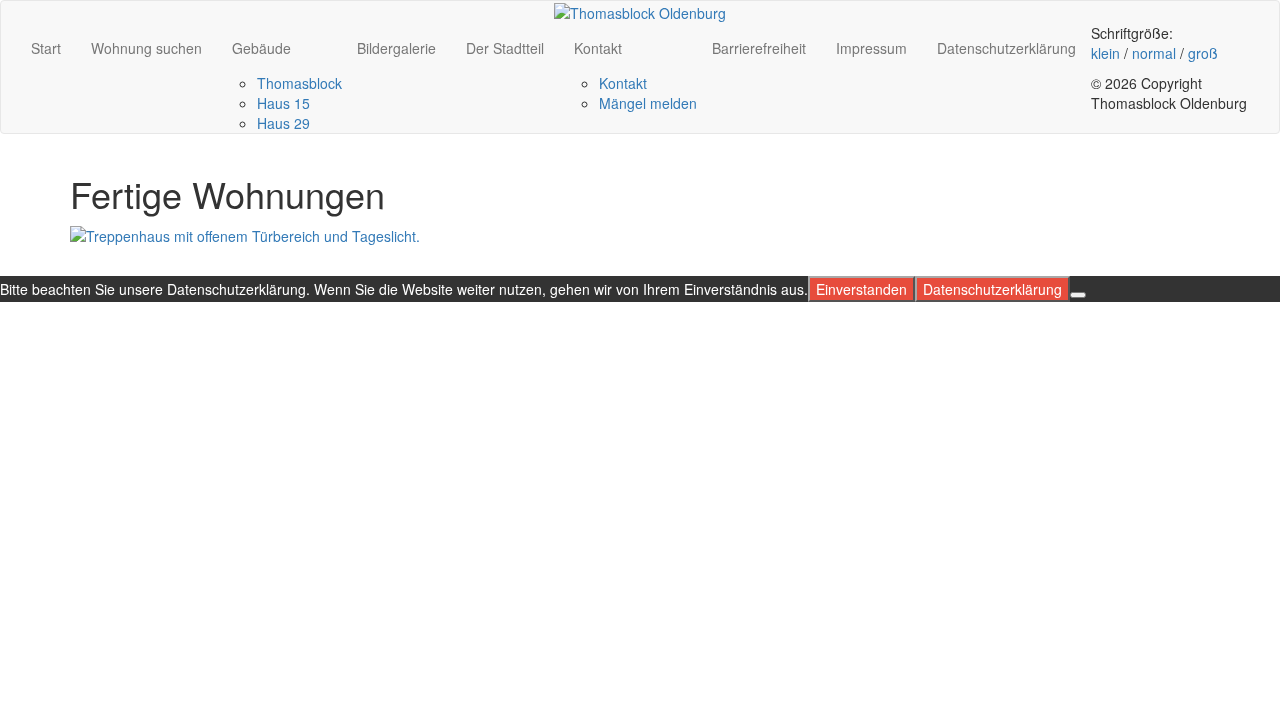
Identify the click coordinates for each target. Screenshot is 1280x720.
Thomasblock (299, 83)
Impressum (871, 48)
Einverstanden (861, 289)
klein (1105, 53)
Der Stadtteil (505, 48)
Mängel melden (648, 103)
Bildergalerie (396, 48)
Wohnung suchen (146, 48)
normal (1154, 53)
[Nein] (1078, 295)
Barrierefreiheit (759, 48)
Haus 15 (283, 103)
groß (1203, 53)
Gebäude (261, 48)
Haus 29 (283, 123)
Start (46, 48)
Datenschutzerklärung (1006, 48)
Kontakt (598, 48)
